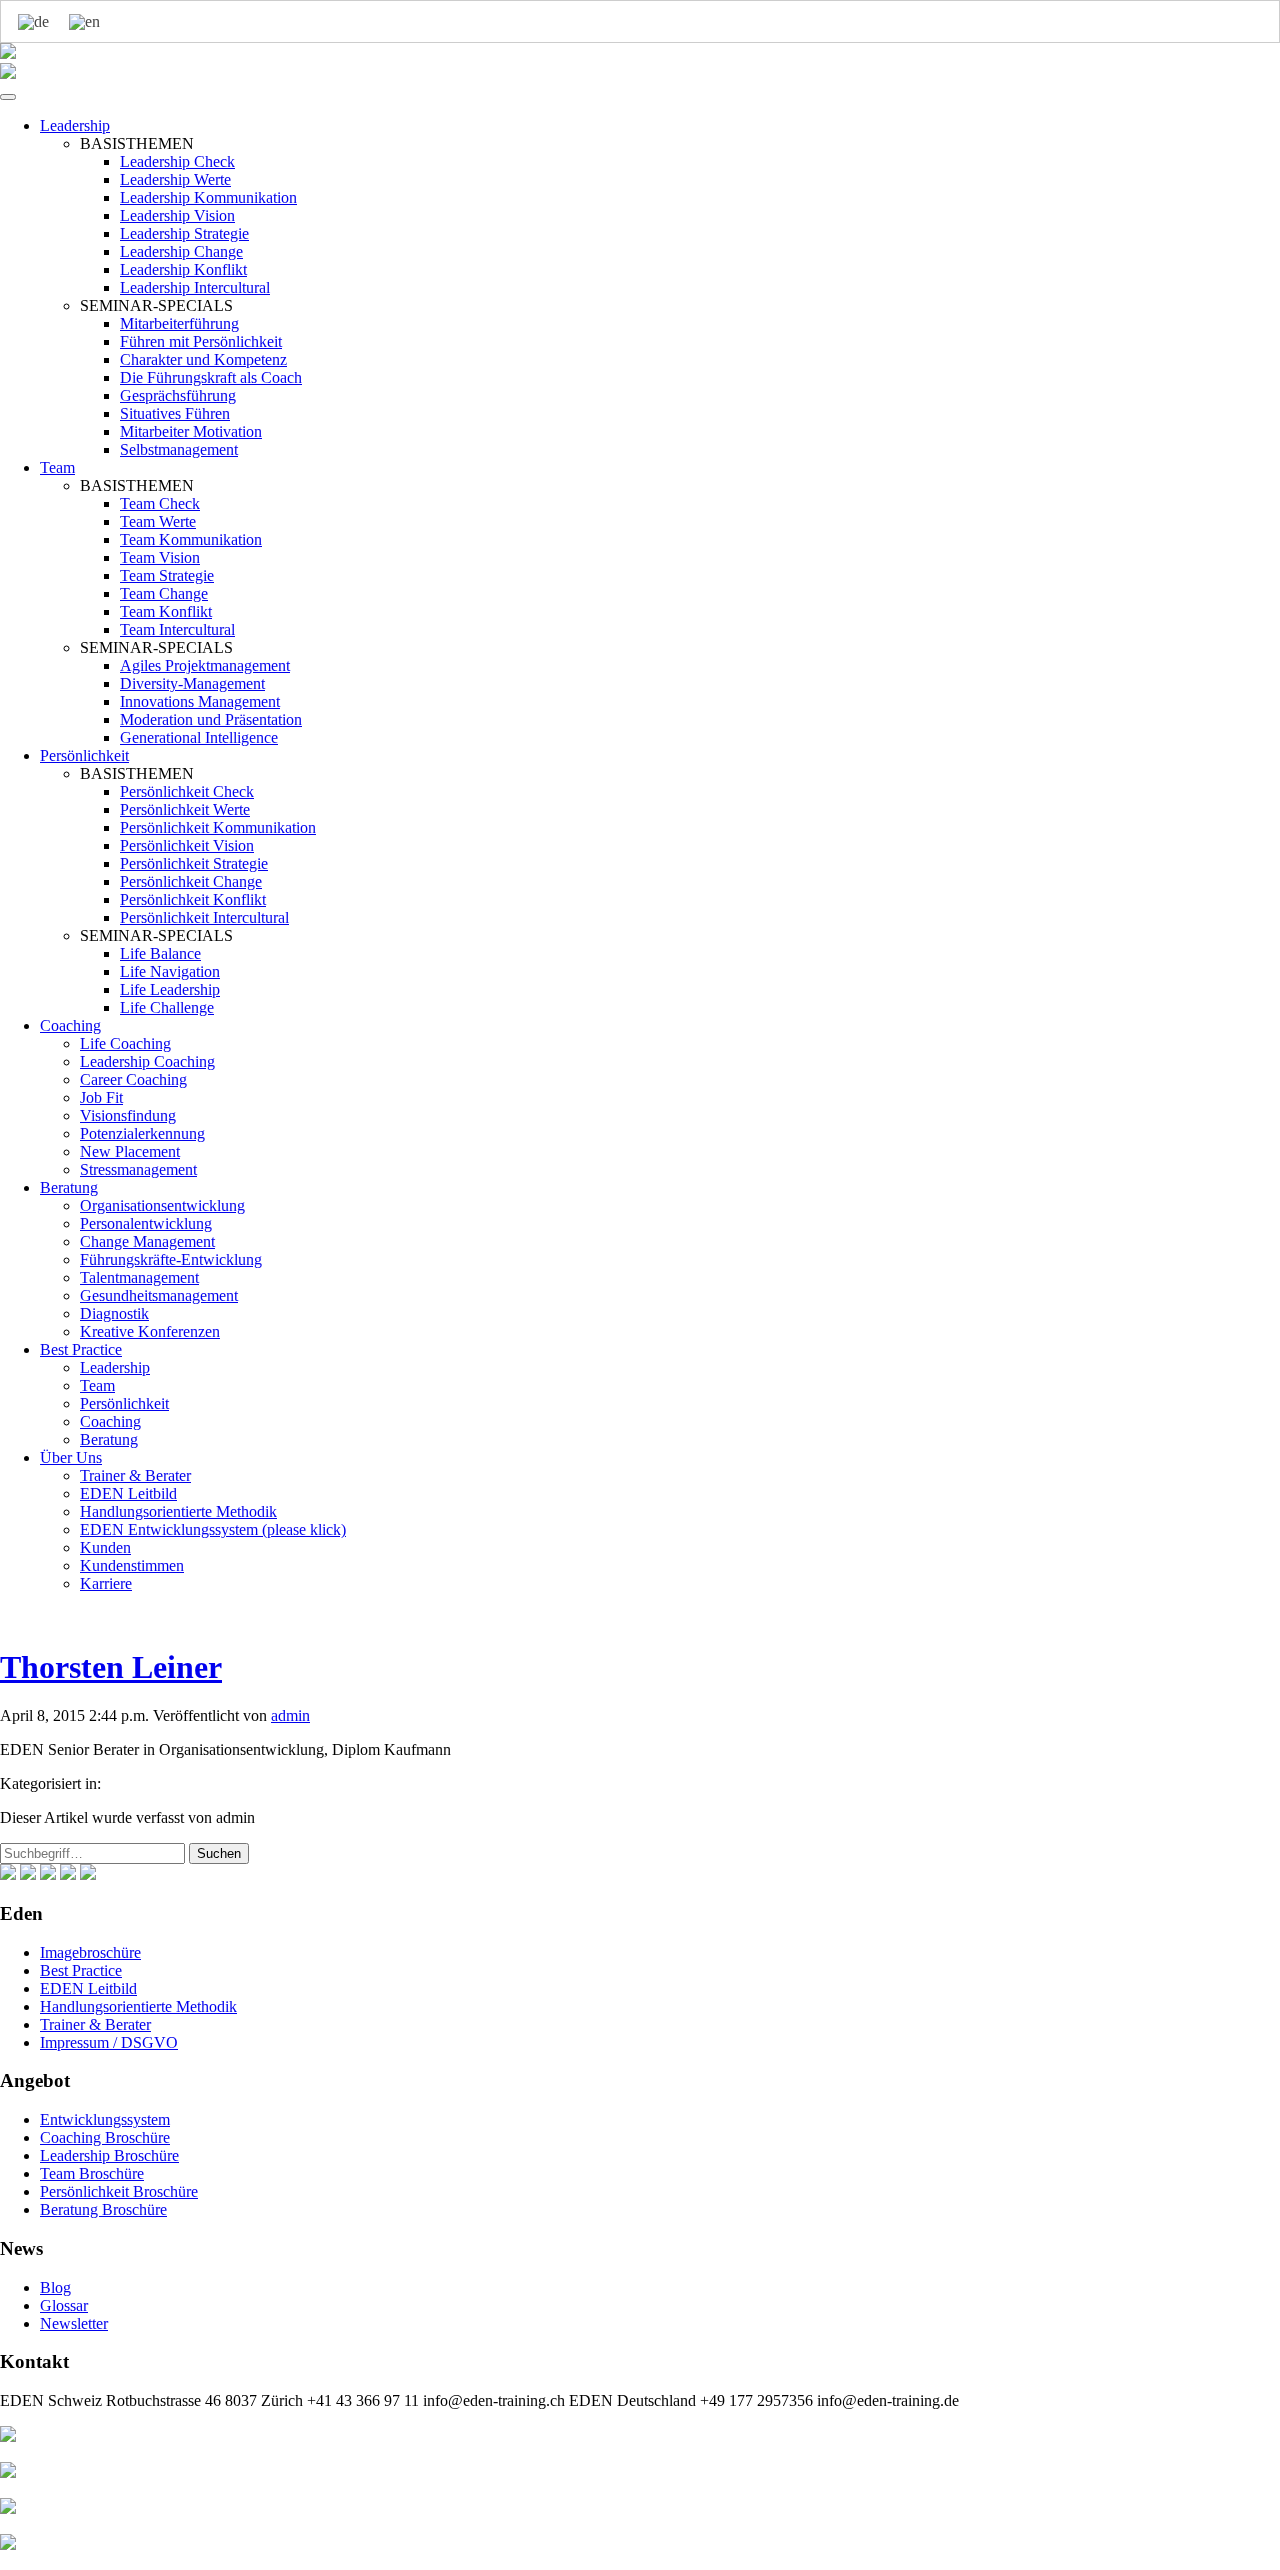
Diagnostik (114, 1313)
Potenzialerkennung (142, 1133)
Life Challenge (167, 1007)
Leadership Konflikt (183, 269)
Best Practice (81, 1349)
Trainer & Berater (135, 1475)
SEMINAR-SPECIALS (156, 305)
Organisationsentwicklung (162, 1205)
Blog (55, 2287)
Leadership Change (181, 251)
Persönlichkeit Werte (185, 809)
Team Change (164, 593)
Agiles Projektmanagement (205, 665)
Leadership (75, 125)
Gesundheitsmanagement (159, 1295)
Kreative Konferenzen (150, 1331)
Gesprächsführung (178, 395)
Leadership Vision (177, 215)
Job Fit (101, 1097)
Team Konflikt (166, 611)
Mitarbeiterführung (179, 323)
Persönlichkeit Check (187, 791)
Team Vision (160, 557)
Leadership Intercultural (195, 287)
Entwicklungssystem (105, 2119)
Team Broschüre (92, 2173)
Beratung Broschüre (103, 2209)
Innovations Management (200, 701)
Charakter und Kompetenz (203, 359)
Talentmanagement (139, 1277)
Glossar (64, 2305)
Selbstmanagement (179, 449)
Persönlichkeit (84, 755)
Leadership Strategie (184, 233)
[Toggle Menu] (8, 97)
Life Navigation (170, 971)
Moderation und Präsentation (211, 719)
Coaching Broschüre (105, 2137)
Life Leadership (170, 989)
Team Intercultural (177, 629)
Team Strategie (167, 575)
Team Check (160, 503)
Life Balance (160, 953)
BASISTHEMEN (137, 143)
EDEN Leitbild (128, 1493)
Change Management (147, 1241)
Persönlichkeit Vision (187, 845)
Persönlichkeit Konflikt (193, 899)
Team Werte (158, 521)
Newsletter (74, 2323)
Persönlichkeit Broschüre (119, 2191)
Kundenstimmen (132, 1565)
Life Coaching (125, 1043)
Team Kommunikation (191, 539)
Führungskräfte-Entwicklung (171, 1259)
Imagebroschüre (90, 1952)
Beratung (69, 1187)
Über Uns (71, 1457)
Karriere (106, 1583)
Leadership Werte (175, 179)
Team (57, 467)
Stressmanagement (138, 1169)
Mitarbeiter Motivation (191, 431)
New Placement (130, 1151)
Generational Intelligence (199, 737)
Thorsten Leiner (111, 1667)
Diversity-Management (192, 683)
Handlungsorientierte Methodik (178, 1511)
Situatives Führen (175, 413)
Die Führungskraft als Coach (211, 377)
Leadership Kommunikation (208, 197)
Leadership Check (177, 161)
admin (290, 1715)
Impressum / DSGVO (109, 2042)
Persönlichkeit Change (191, 881)
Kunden (105, 1547)
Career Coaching (133, 1079)
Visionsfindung (128, 1115)
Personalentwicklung (146, 1223)
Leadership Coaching (147, 1061)
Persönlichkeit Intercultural (204, 917)
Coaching (70, 1025)
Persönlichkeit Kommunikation (218, 827)
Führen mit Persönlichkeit (201, 341)
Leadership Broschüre (109, 2155)
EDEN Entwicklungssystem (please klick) (213, 1529)
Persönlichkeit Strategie (194, 863)
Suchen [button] (219, 1853)
